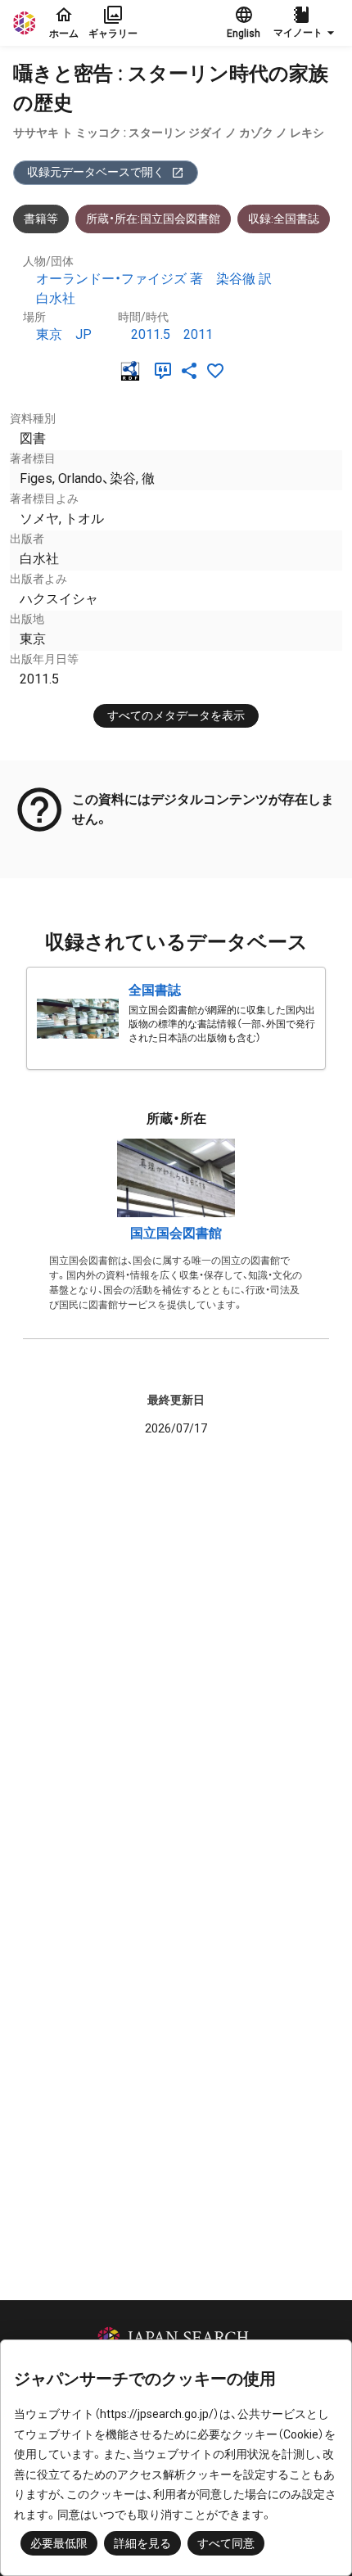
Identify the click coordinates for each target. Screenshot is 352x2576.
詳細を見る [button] (142, 2543)
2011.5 (151, 334)
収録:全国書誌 (284, 219)
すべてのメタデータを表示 (176, 715)
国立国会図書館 (176, 1233)
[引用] (166, 371)
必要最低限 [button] (59, 2543)
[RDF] (133, 371)
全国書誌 (155, 990)
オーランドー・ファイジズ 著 (120, 279)
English (244, 34)
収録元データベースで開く (96, 172)
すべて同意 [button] (226, 2543)
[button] (306, 23)
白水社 (56, 298)
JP (83, 334)
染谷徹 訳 (244, 279)
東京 (49, 334)
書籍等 (41, 219)
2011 (198, 334)
